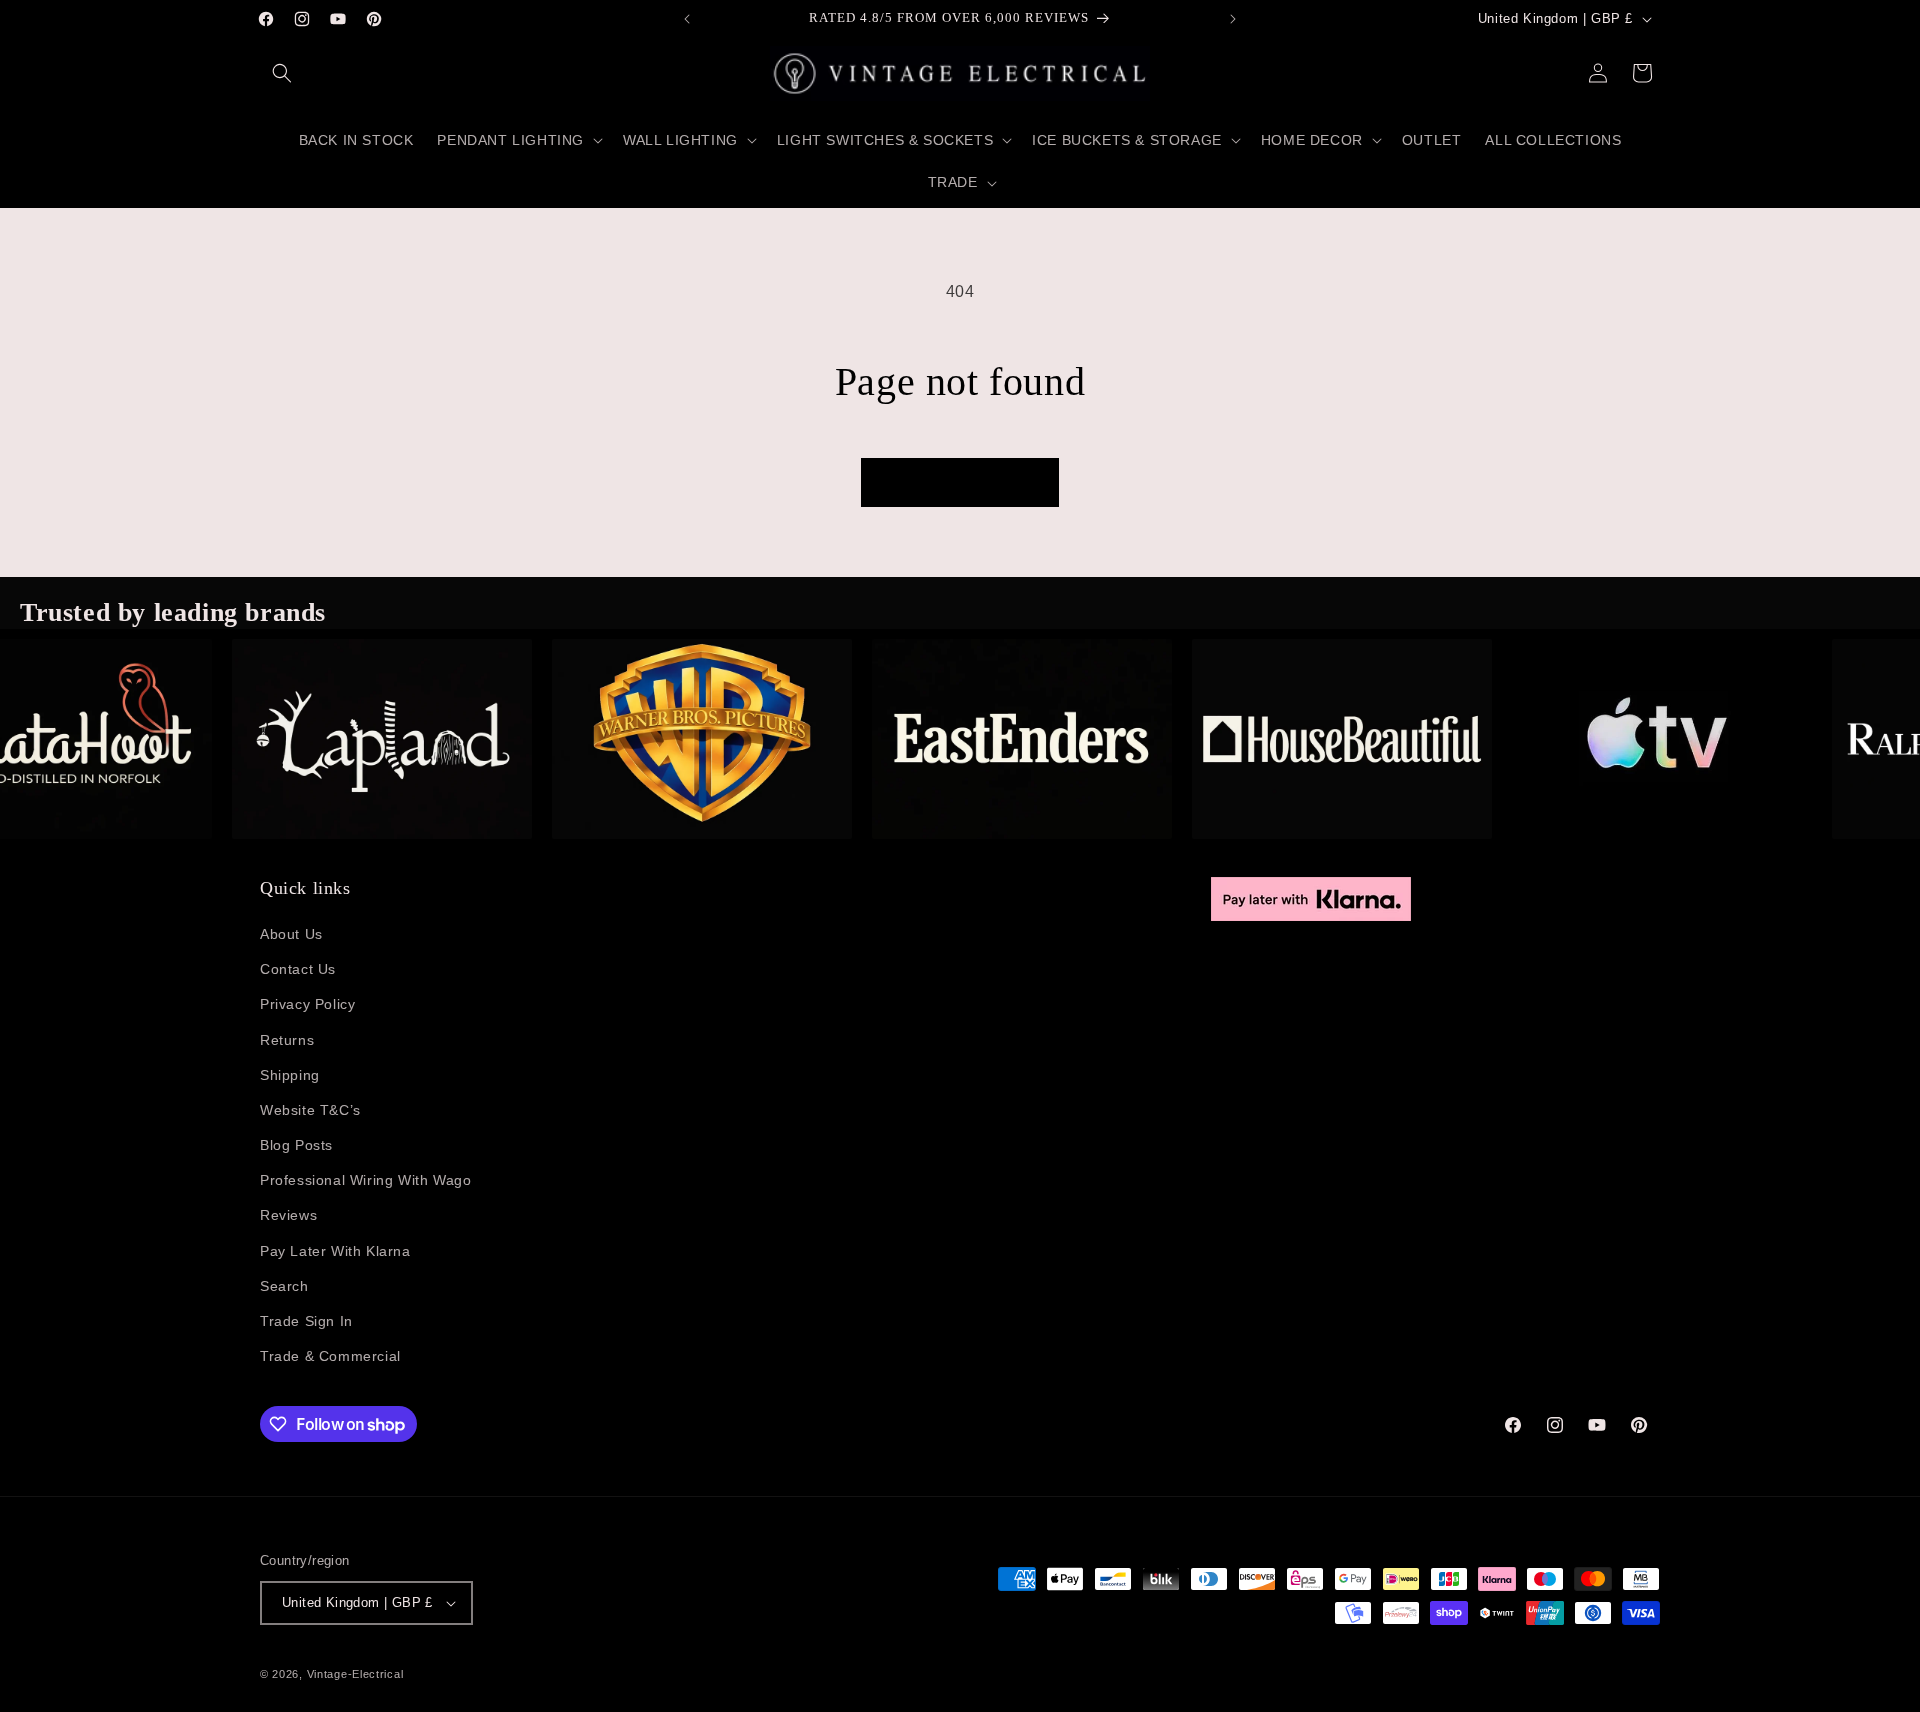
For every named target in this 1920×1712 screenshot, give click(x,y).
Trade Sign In (306, 1321)
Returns (287, 1040)
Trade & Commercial (330, 1356)
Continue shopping (960, 482)
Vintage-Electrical (355, 1674)
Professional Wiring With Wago (365, 1180)
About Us (291, 934)
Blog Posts (296, 1145)
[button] (282, 73)
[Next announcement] (1233, 19)
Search (284, 1286)
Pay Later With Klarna (335, 1251)
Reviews (288, 1215)
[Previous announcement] (687, 19)
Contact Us (298, 969)
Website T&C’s (310, 1110)
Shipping (290, 1075)
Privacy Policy (307, 1004)
